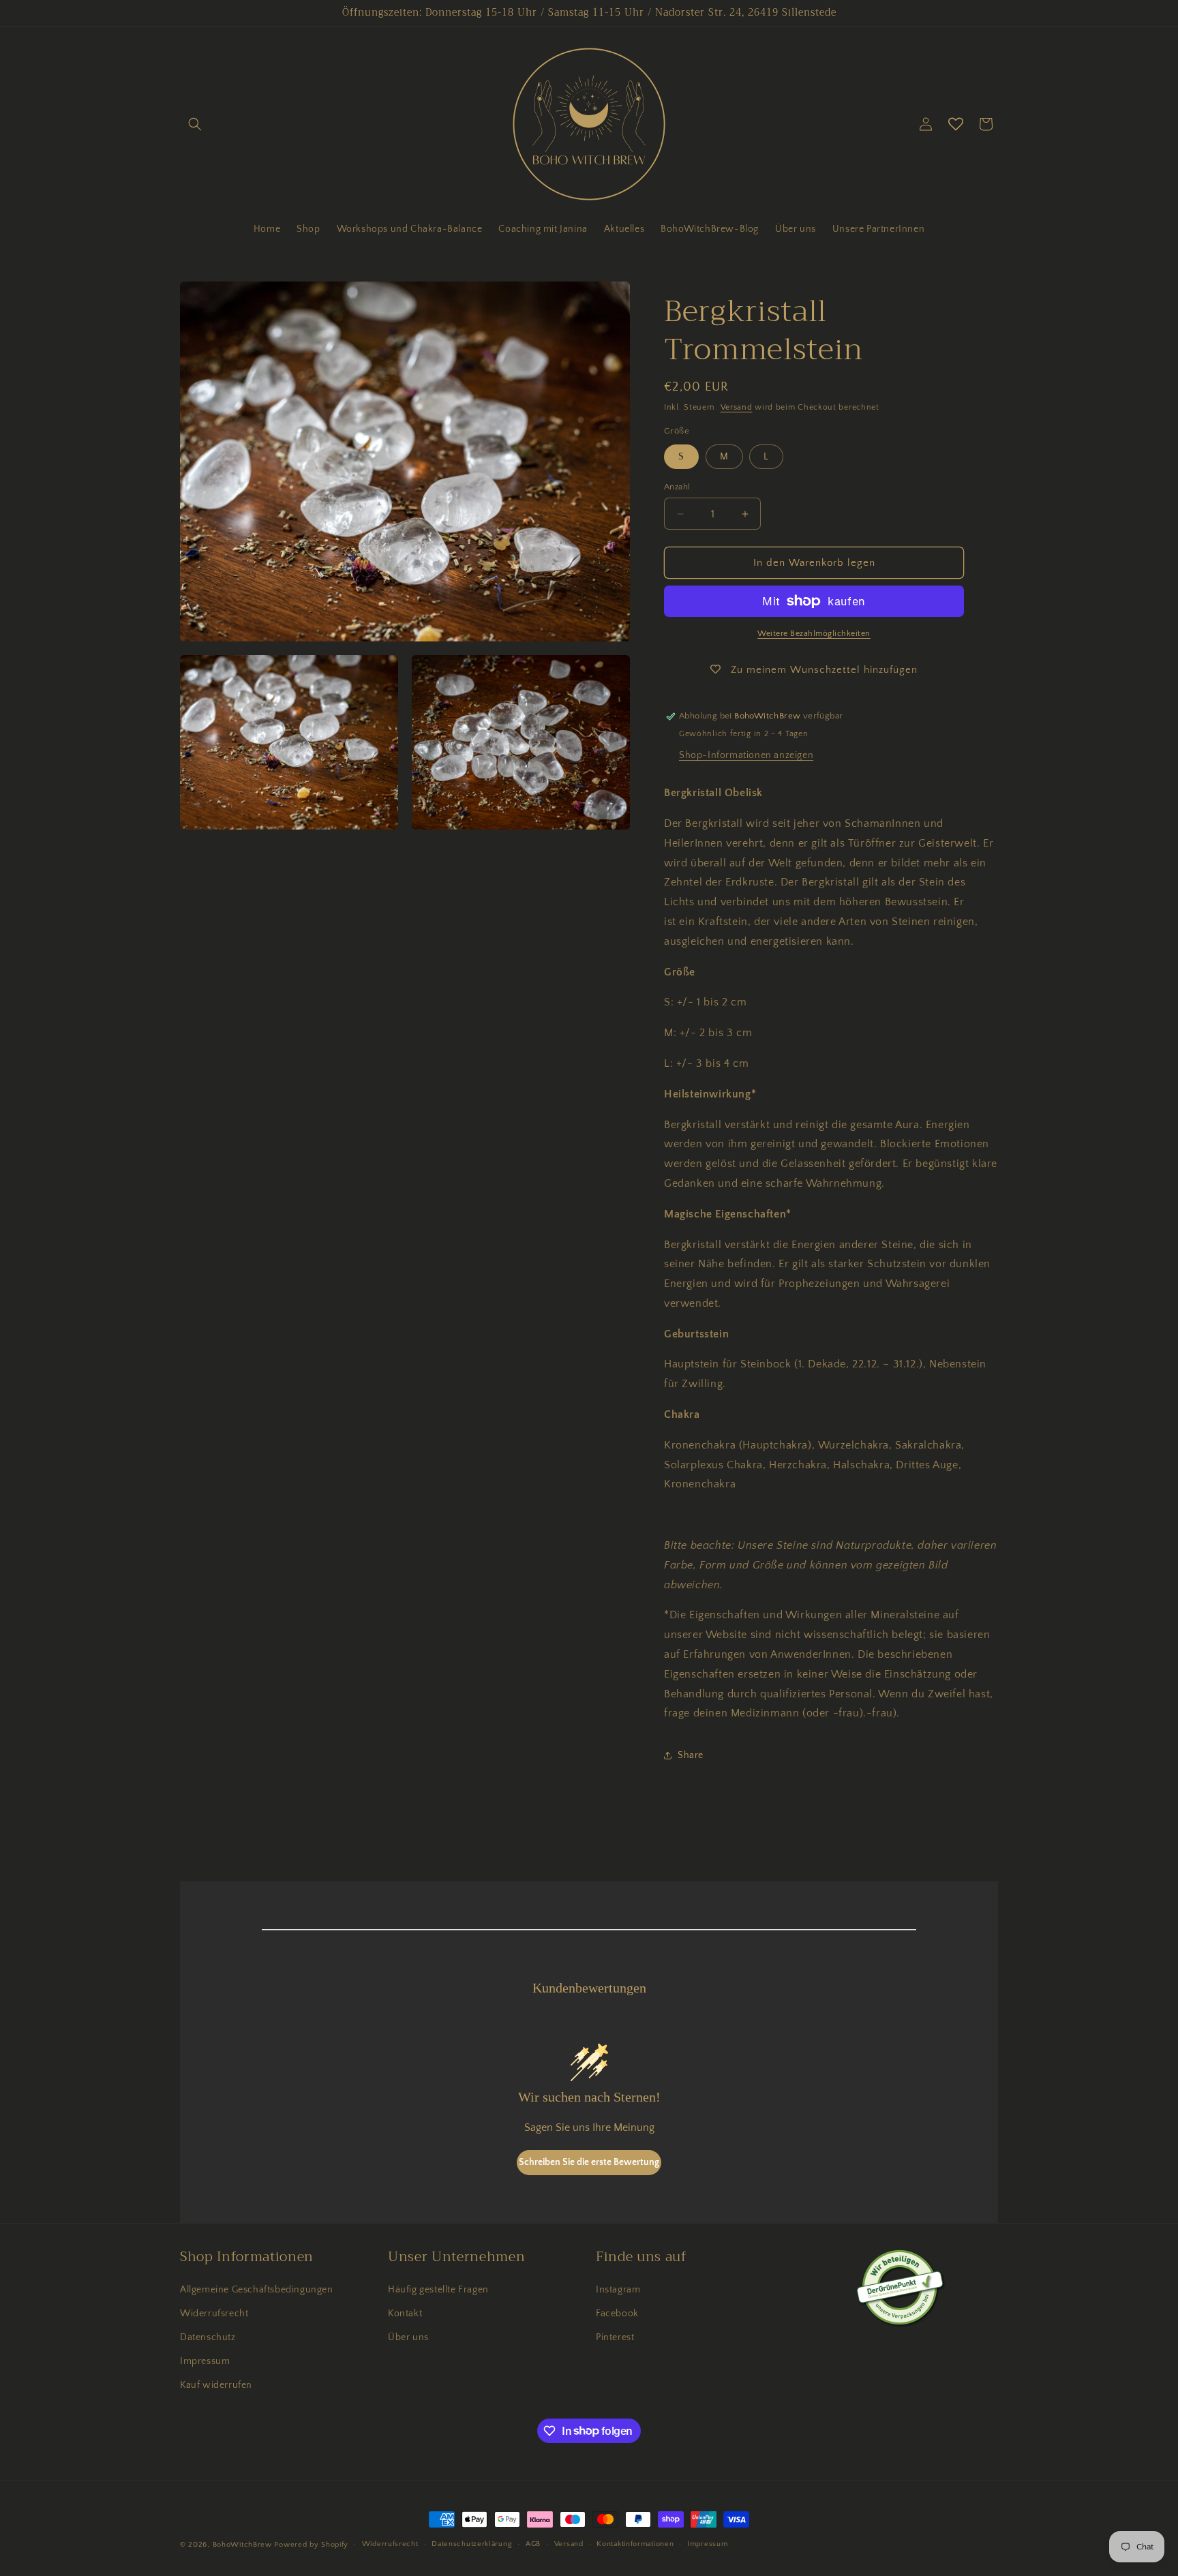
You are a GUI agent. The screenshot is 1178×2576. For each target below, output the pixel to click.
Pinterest (615, 2337)
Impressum (205, 2361)
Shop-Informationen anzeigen (746, 755)
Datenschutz (208, 2337)
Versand (737, 407)
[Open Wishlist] (956, 124)
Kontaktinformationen (635, 2544)
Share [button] (691, 1755)
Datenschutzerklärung (472, 2544)
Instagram (618, 2290)
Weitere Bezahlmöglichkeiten (814, 634)
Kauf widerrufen (216, 2385)
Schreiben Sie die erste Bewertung (589, 2162)
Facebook (617, 2314)
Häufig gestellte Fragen (438, 2290)
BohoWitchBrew (242, 2545)
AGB (533, 2544)
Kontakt (405, 2314)
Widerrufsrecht (214, 2314)
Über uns (408, 2337)
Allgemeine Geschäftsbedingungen (257, 2290)
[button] (195, 124)
